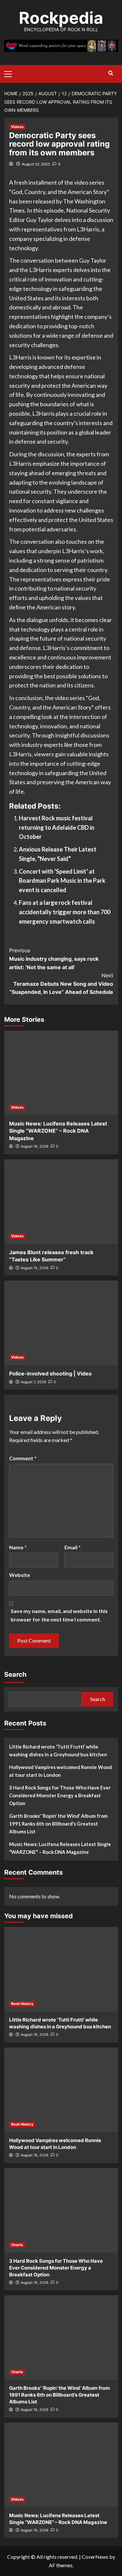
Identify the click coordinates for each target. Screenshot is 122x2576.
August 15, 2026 (35, 1268)
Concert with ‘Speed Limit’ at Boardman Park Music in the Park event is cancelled (62, 881)
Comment (23, 1458)
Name (18, 1547)
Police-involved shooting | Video (50, 1373)
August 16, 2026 (35, 1146)
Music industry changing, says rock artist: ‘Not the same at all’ (54, 959)
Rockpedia (61, 18)
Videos (17, 127)
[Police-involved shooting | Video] (61, 1323)
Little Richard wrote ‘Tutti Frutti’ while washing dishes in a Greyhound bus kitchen (58, 1750)
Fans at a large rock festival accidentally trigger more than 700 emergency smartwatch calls (65, 912)
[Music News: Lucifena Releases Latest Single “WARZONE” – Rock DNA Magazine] (61, 1073)
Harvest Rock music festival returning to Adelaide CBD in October (57, 827)
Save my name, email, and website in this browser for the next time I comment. (59, 1615)
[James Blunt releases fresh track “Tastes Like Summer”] (61, 1202)
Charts (17, 2245)
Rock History (22, 2004)
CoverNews (95, 2557)
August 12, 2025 (36, 164)
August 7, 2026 (34, 1382)
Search (15, 1674)
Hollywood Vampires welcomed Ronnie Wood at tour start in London (61, 1771)
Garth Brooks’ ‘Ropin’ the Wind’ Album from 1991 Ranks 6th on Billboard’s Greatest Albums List (58, 1824)
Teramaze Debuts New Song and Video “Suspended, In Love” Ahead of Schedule (61, 984)
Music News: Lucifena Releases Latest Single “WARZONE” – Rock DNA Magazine (58, 1131)
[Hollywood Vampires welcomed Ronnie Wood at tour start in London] (61, 2090)
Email (73, 1547)
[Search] (111, 73)
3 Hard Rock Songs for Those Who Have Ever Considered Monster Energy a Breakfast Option (60, 1795)
